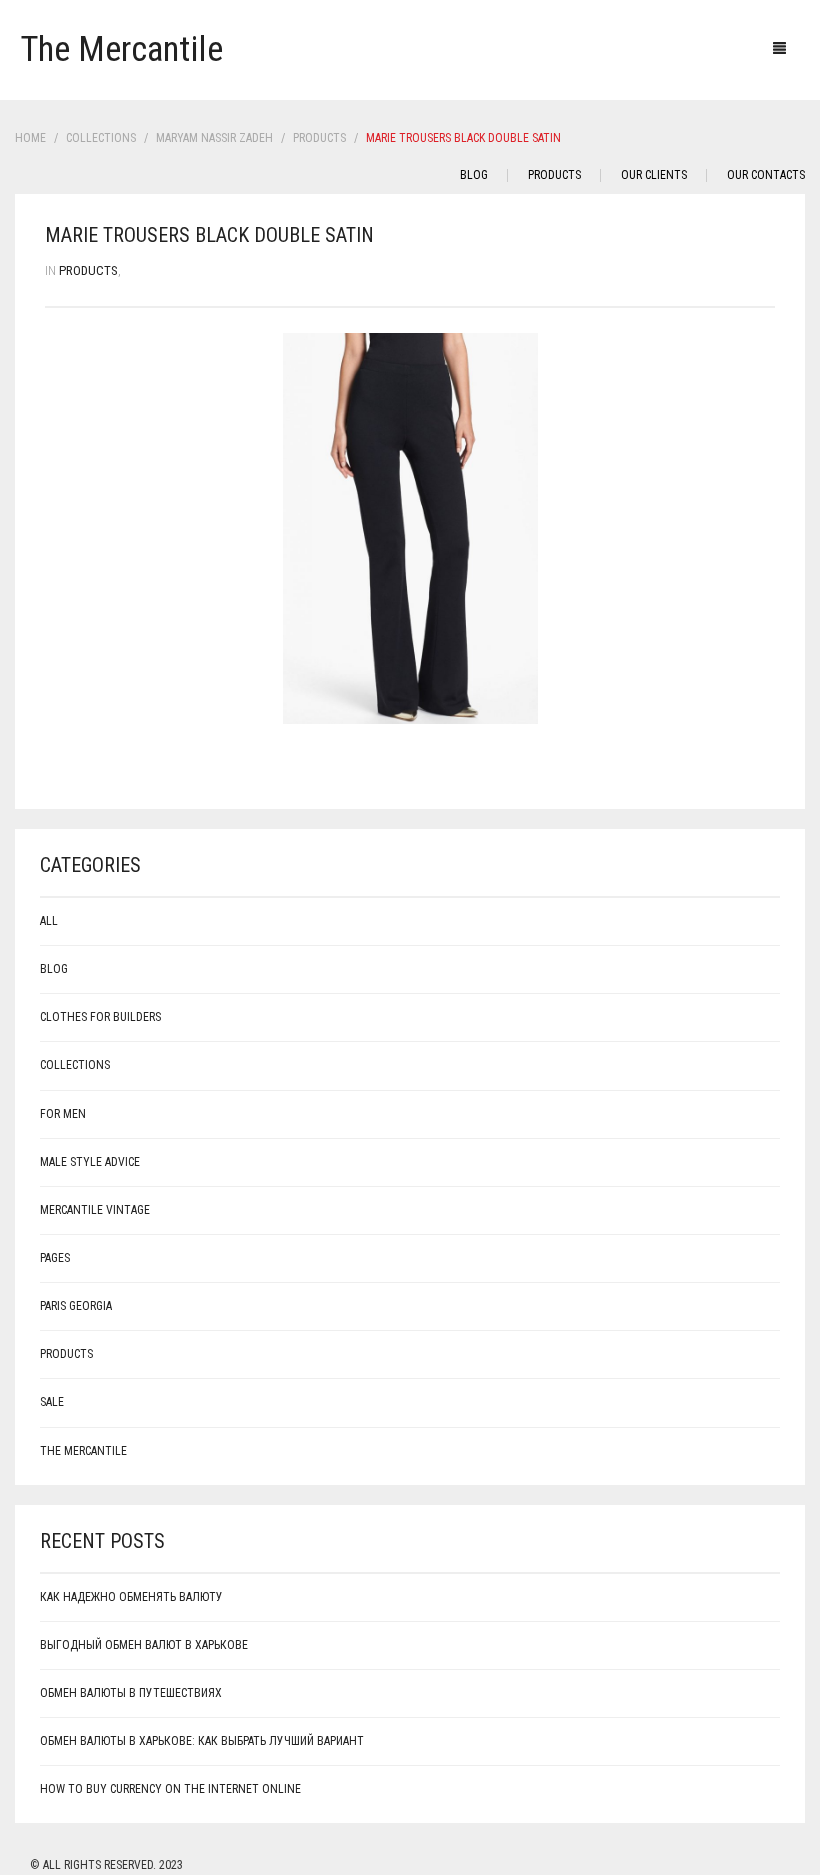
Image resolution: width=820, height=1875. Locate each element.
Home (30, 138)
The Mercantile (121, 49)
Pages (55, 1258)
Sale (52, 1402)
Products (319, 138)
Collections (101, 138)
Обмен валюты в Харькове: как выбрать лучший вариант (202, 1741)
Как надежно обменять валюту (131, 1597)
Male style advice (90, 1162)
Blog (474, 175)
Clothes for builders (100, 1017)
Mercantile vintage (95, 1210)
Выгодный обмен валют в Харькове (144, 1645)
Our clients (654, 175)
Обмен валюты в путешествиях (131, 1693)
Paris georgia (76, 1306)
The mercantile (83, 1451)
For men (63, 1114)
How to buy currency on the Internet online (170, 1789)
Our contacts (766, 175)
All (49, 921)
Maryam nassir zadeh (214, 138)
